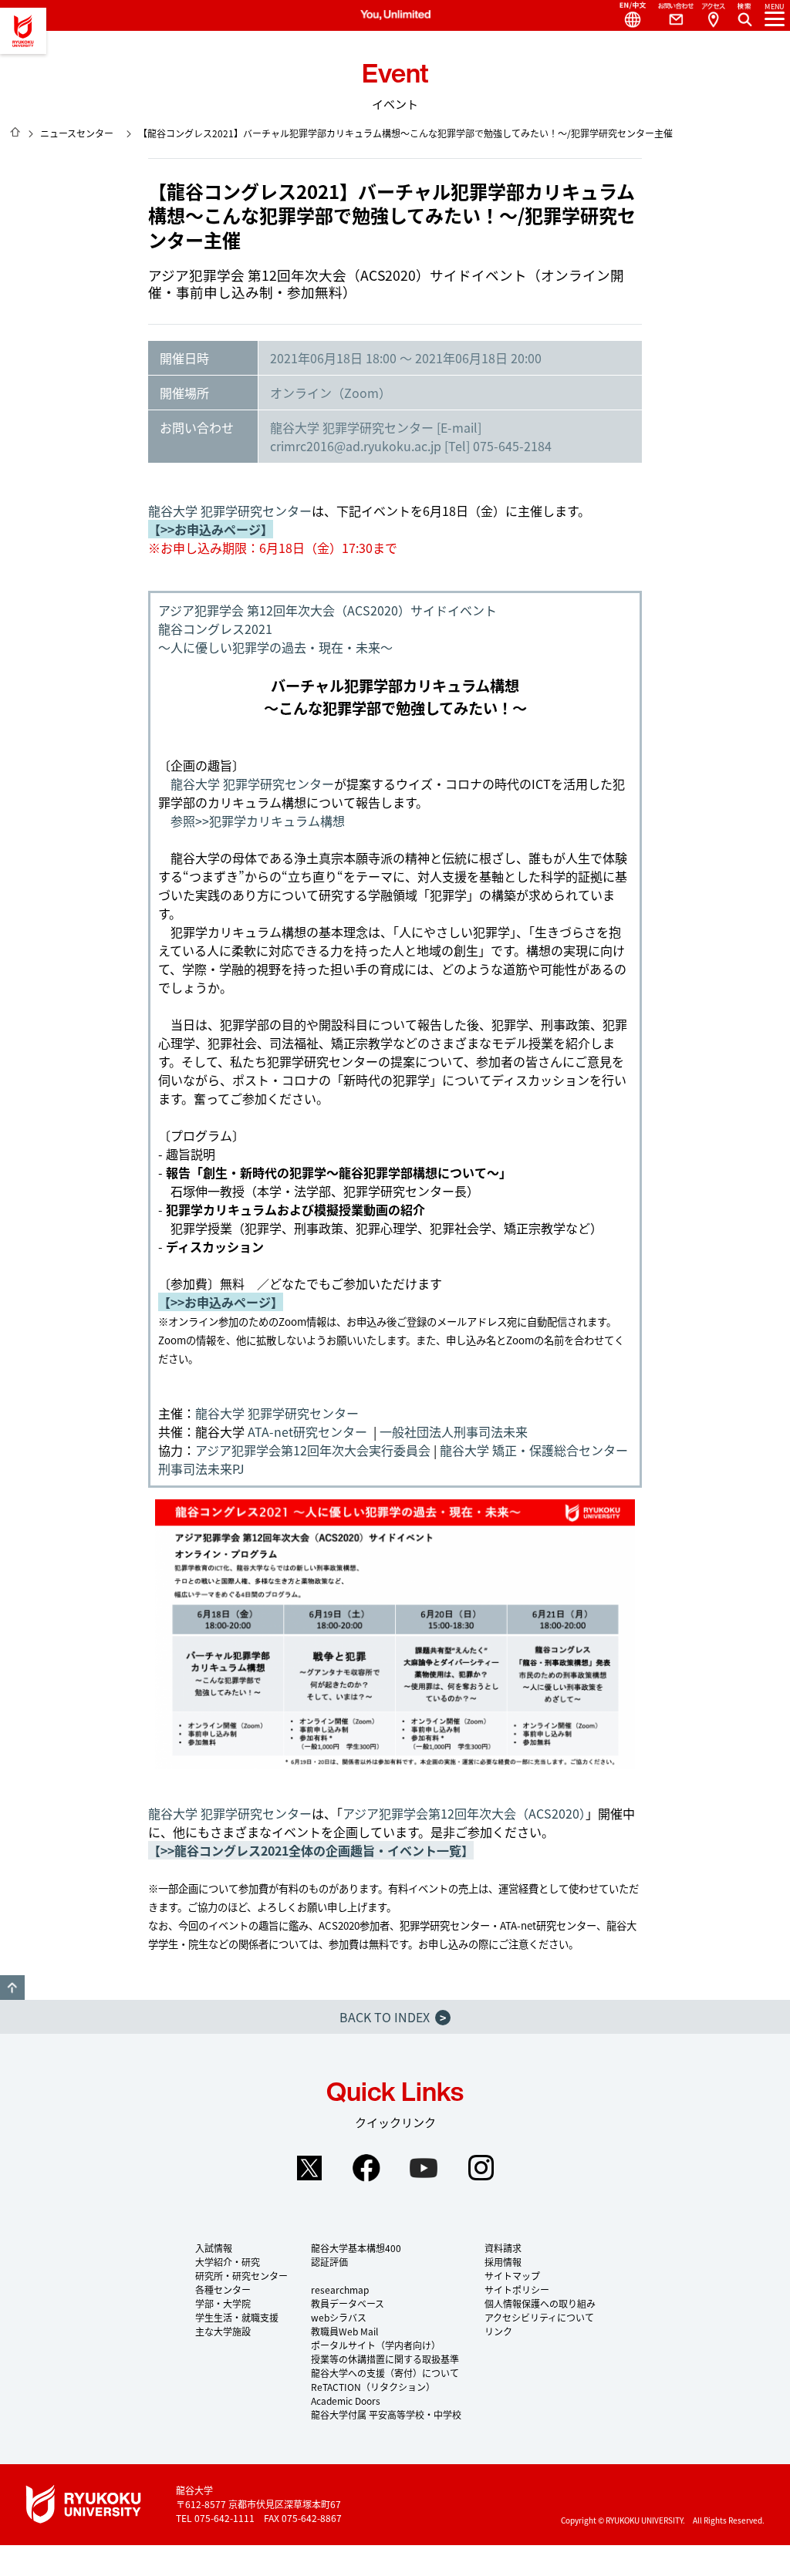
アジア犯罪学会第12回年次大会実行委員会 (313, 1450)
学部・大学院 (223, 2303)
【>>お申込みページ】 (211, 529)
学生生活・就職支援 (237, 2317)
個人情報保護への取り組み (540, 2303)
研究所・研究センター (241, 2276)
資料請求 (503, 2248)
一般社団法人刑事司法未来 (454, 1431)
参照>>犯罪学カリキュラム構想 (258, 821)
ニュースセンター (77, 133)
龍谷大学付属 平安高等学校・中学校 (386, 2414)
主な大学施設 (223, 2331)
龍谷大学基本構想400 (356, 2248)
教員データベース (348, 2303)
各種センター (223, 2289)
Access (713, 15)
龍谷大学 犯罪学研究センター (230, 511)
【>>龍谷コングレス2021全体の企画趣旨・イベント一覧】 (311, 1850)
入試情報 (214, 2248)
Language (626, 15)
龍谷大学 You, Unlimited (23, 31)
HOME (15, 132)
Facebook (366, 2168)
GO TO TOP (12, 1988)
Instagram (481, 2168)
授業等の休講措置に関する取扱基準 (385, 2359)
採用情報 (503, 2262)
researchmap (340, 2289)
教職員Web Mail (344, 2331)
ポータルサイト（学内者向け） (376, 2345)
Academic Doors (346, 2401)
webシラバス (339, 2317)
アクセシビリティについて (539, 2317)
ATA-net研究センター (307, 1431)
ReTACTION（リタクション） (373, 2387)
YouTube (424, 2168)
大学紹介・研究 (228, 2262)
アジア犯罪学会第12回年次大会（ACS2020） (464, 1813)
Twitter (309, 2168)
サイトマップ (512, 2276)
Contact (670, 15)
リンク (498, 2331)
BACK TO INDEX (393, 2017)
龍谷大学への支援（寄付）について (385, 2373)
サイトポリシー (517, 2289)
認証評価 (329, 2262)
